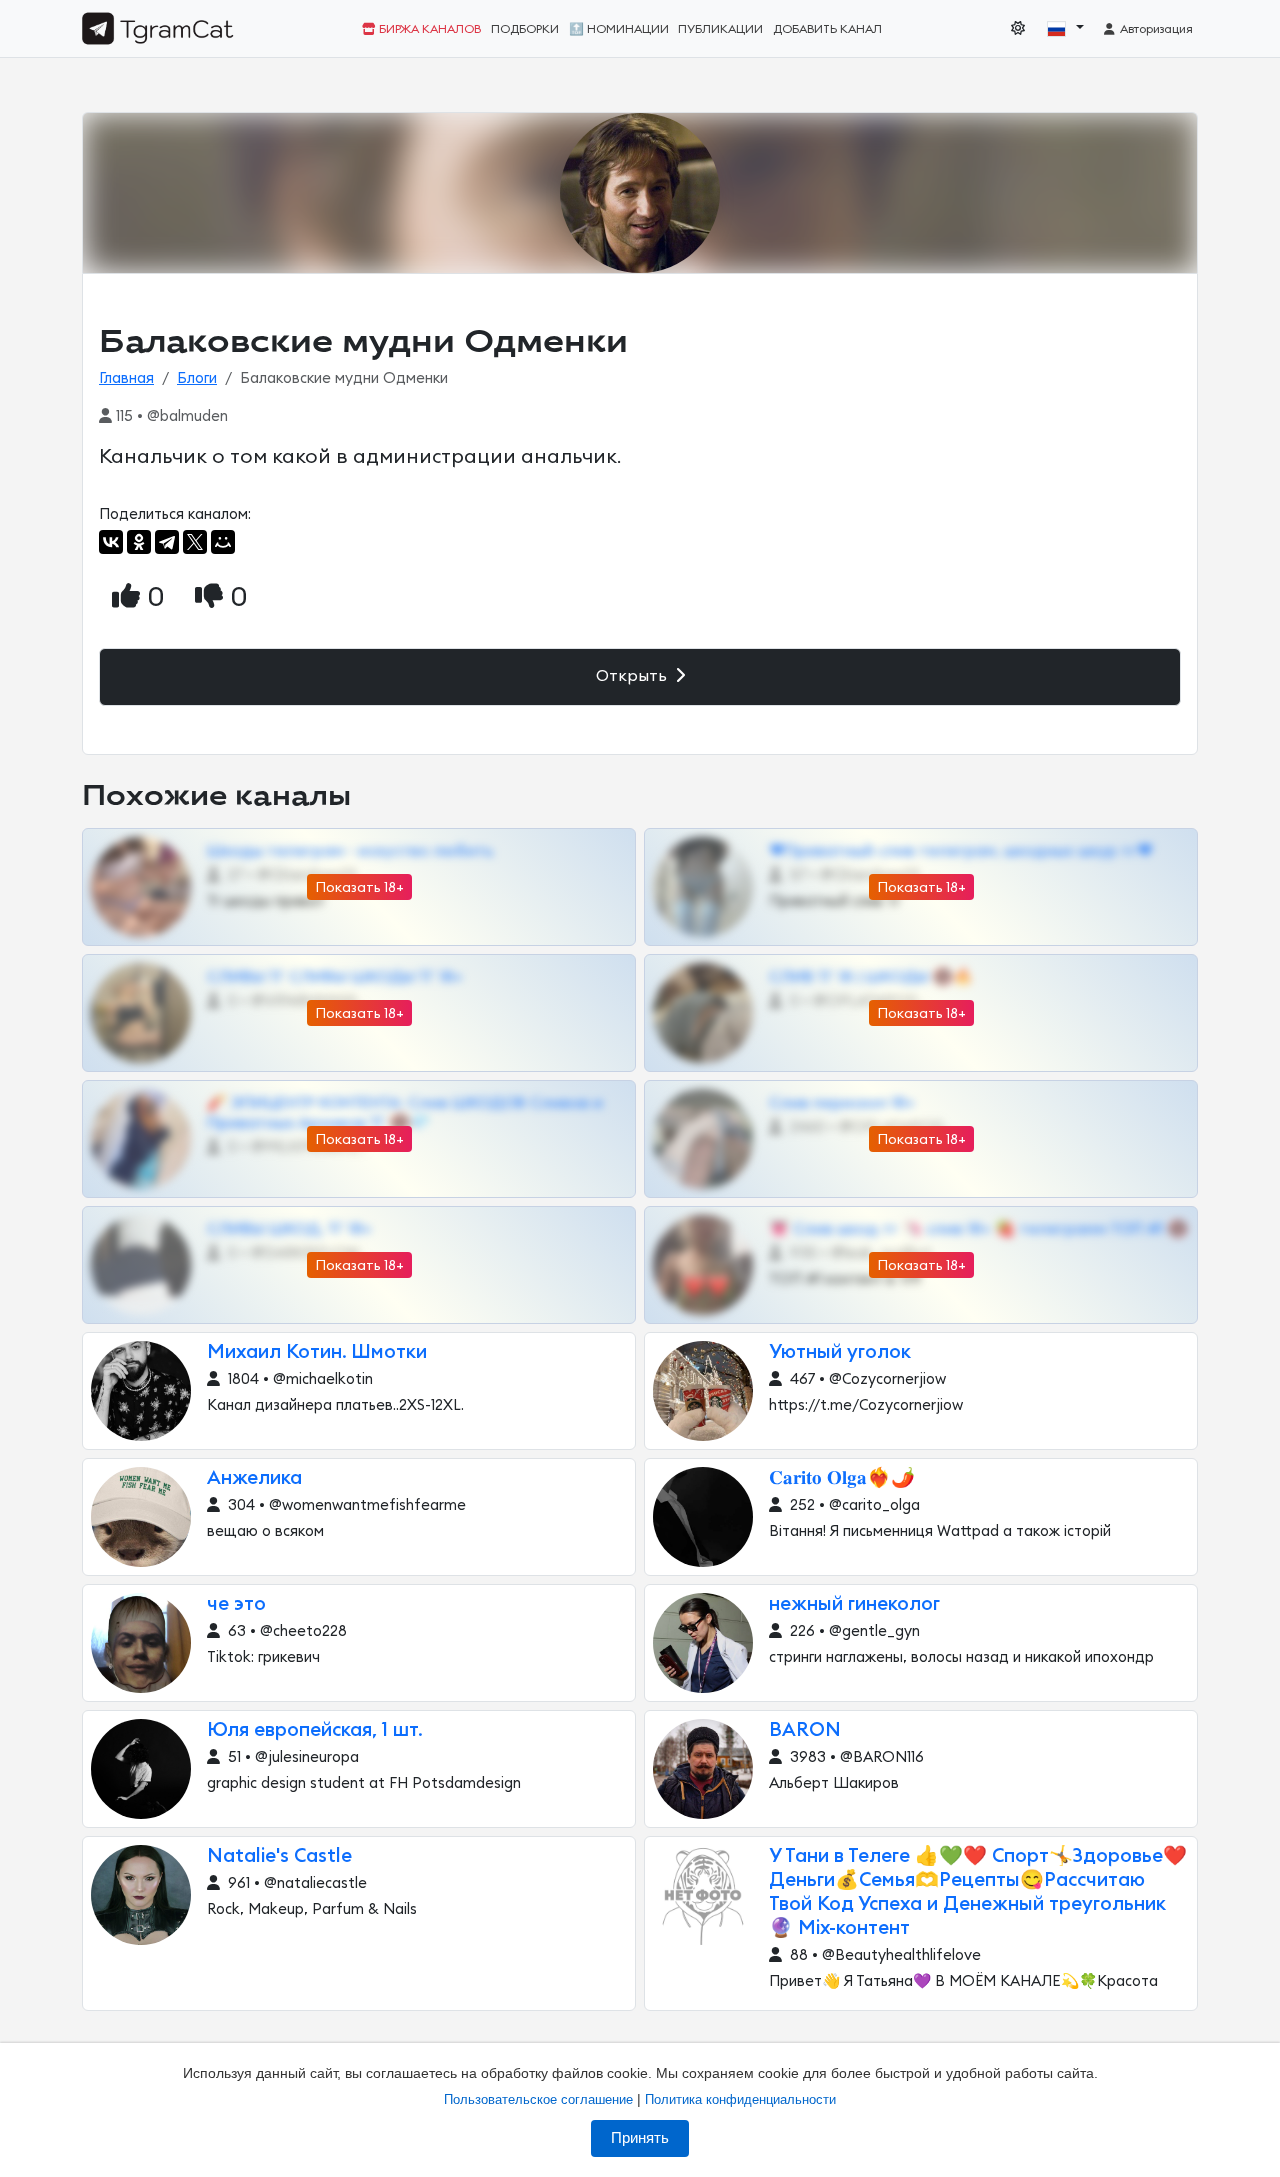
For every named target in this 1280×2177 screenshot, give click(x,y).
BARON (805, 1730)
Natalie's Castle (279, 1856)
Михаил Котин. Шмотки (317, 1352)
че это (236, 1604)
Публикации (720, 29)
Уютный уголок (840, 1352)
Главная (126, 378)
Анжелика (254, 1478)
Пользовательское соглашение (538, 2099)
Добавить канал (827, 29)
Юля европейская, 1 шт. (315, 1730)
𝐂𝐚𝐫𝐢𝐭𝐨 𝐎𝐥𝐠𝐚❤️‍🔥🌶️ (842, 1478)
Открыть (633, 676)
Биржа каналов (428, 29)
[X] (195, 542)
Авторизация (1155, 29)
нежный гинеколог (854, 1604)
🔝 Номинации (619, 29)
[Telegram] (167, 542)
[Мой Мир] (223, 542)
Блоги (197, 378)
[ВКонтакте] (111, 542)
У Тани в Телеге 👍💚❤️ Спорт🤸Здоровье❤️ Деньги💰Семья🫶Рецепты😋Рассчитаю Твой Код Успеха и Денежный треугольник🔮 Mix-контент (978, 1892)
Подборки (525, 29)
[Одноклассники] (139, 542)
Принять (640, 2138)
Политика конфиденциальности (740, 2099)
